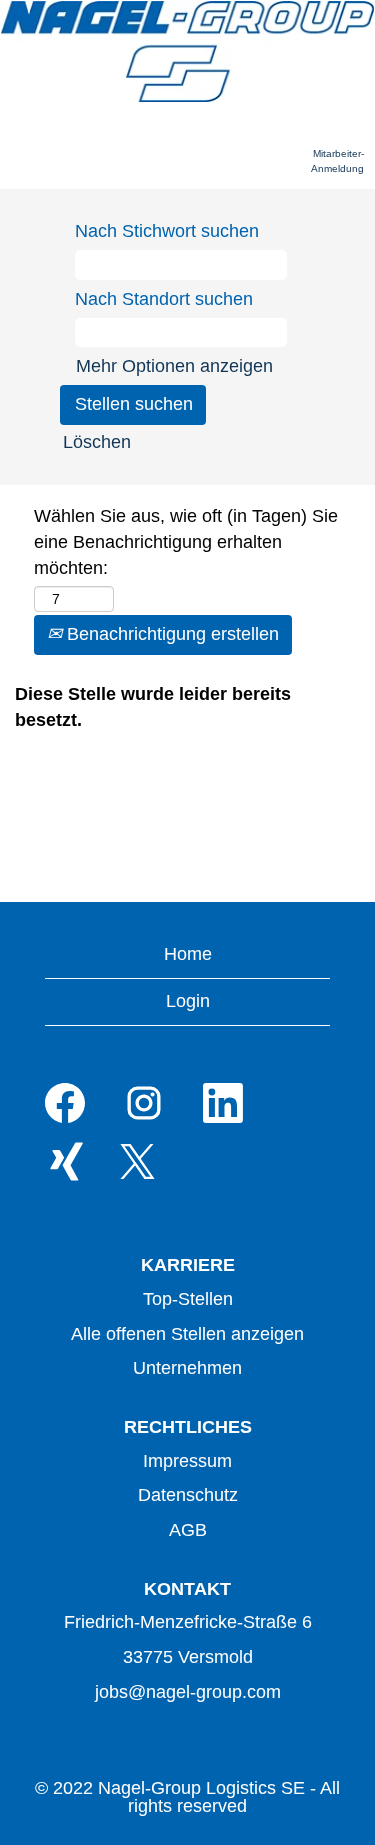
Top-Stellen (188, 1299)
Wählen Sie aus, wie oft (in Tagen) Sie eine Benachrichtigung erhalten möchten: (186, 541)
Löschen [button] (97, 442)
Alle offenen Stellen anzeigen (187, 1334)
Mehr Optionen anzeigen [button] (174, 366)
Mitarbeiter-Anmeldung (337, 160)
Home (188, 954)
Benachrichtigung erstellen (170, 634)
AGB (188, 1530)
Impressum (187, 1461)
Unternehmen (187, 1368)
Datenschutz (188, 1495)
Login (188, 1001)
